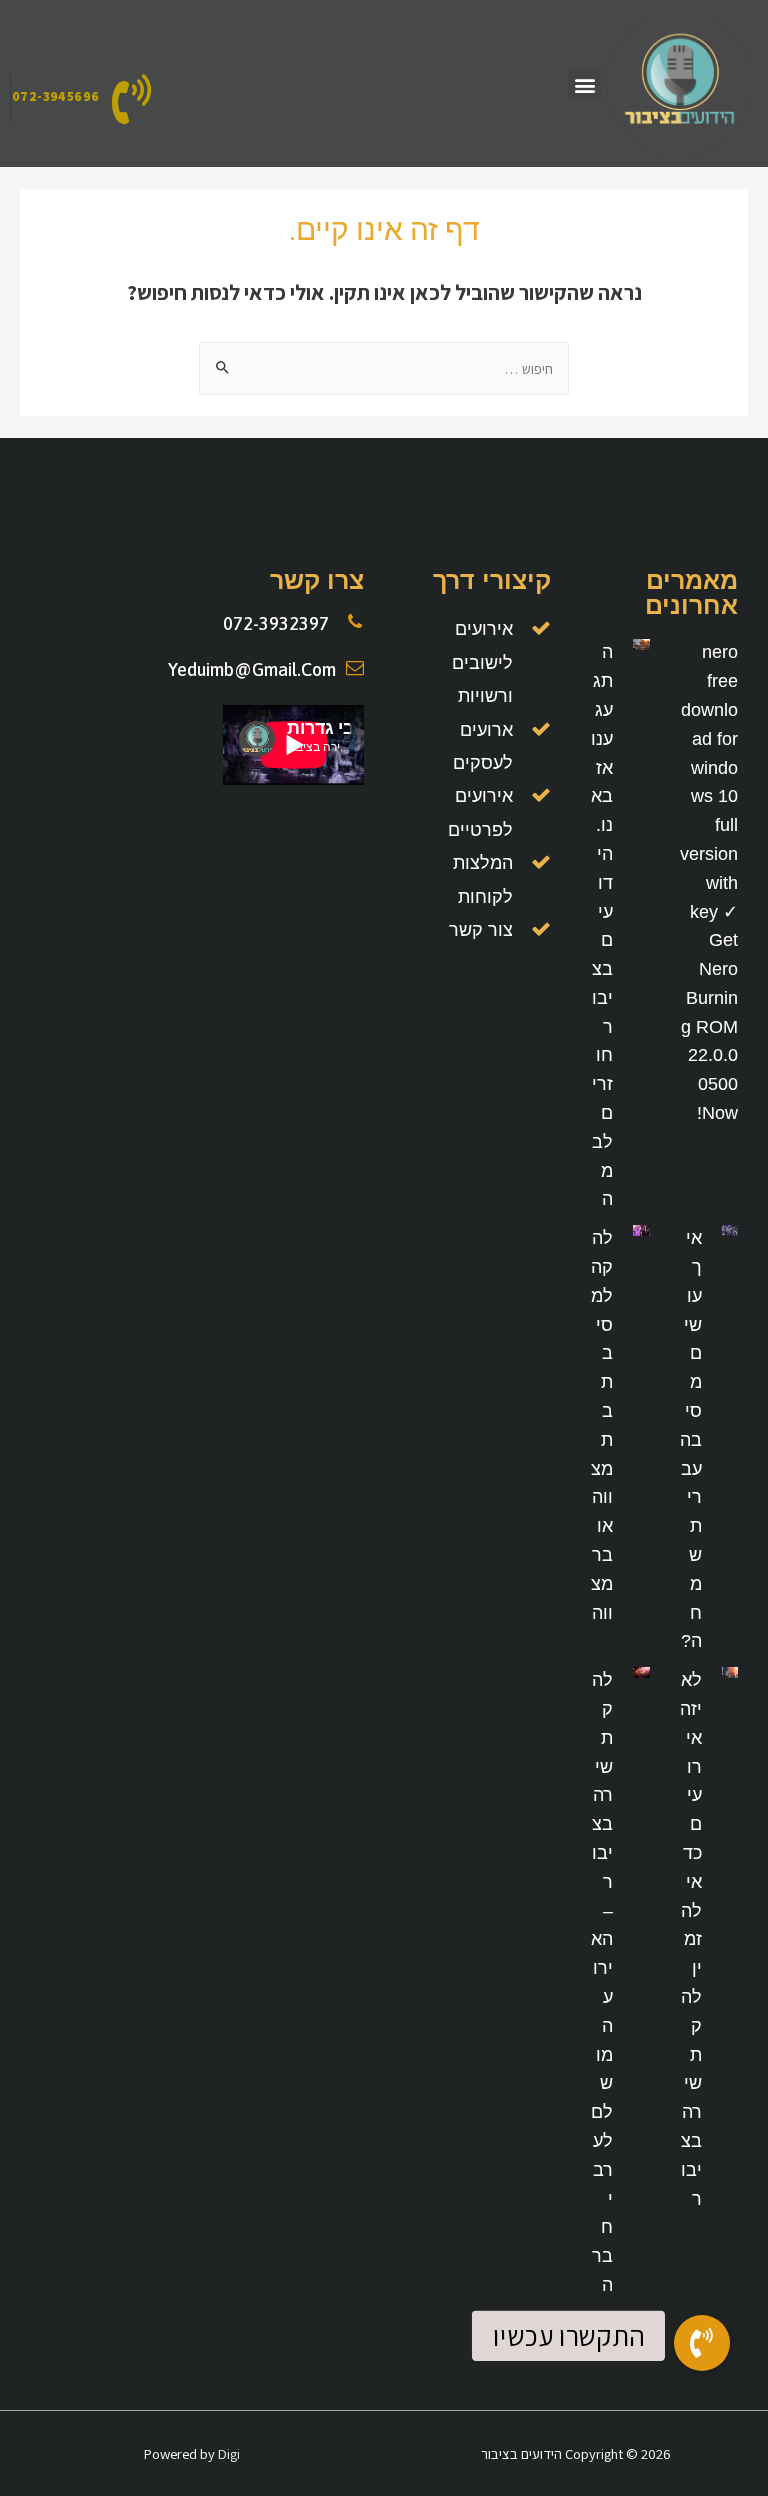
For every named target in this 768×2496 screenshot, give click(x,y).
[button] (584, 84)
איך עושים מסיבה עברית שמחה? (691, 1439)
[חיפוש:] (384, 368)
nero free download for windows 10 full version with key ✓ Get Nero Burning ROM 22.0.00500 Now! (709, 882)
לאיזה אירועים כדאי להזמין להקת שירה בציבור (691, 1939)
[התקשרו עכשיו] (702, 2343)
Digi (229, 2453)
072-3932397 (276, 623)
